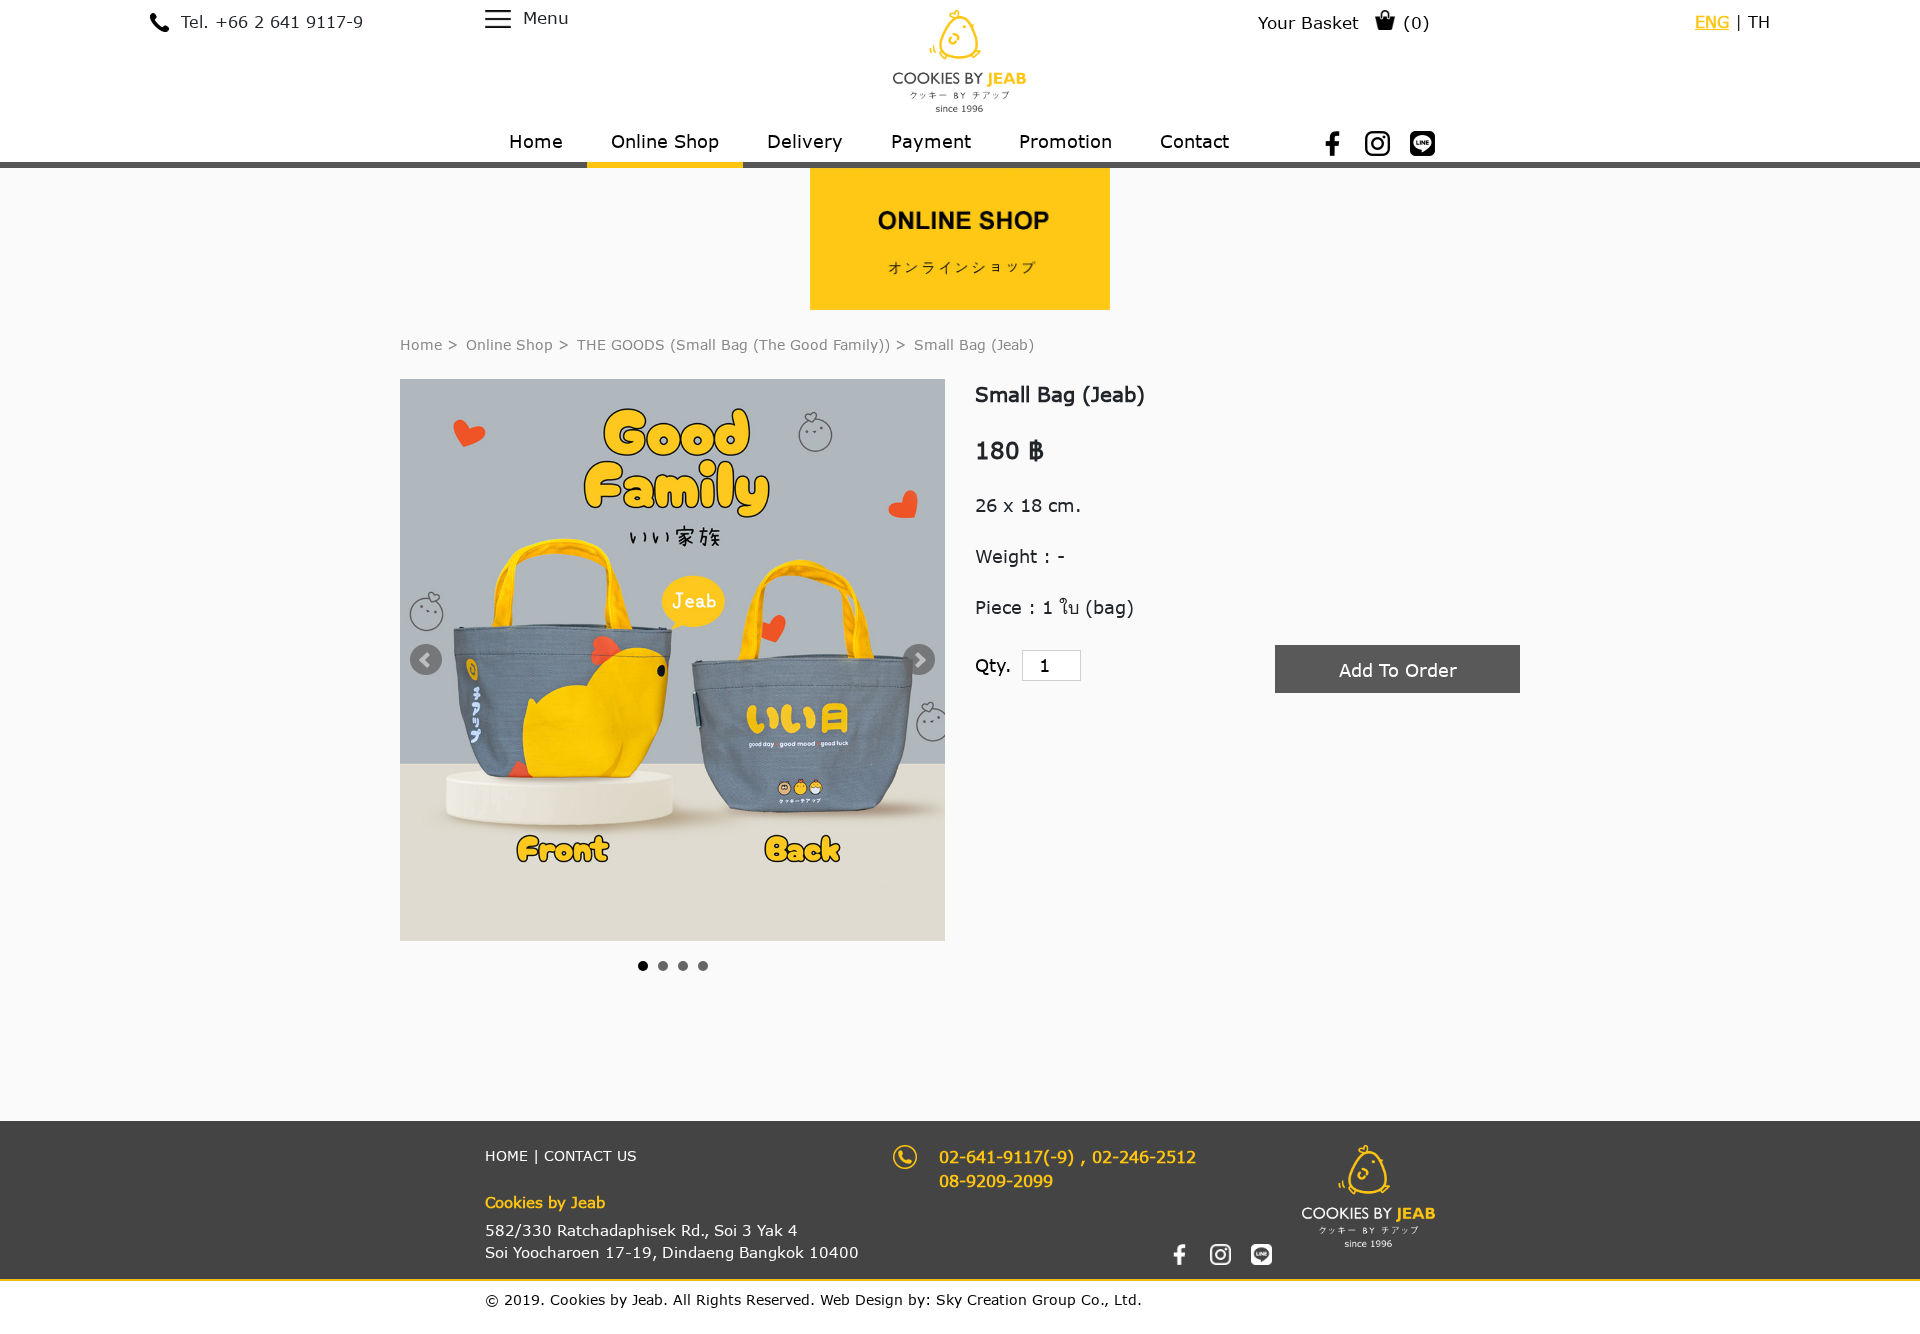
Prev (426, 660)
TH (1759, 21)
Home (421, 344)
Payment (931, 141)
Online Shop (509, 344)
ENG (1712, 21)
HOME (506, 1155)
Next (919, 660)
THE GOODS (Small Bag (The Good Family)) (736, 344)
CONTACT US (590, 1155)
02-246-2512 (1144, 1156)
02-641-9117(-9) (1006, 1156)
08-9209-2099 (996, 1180)
